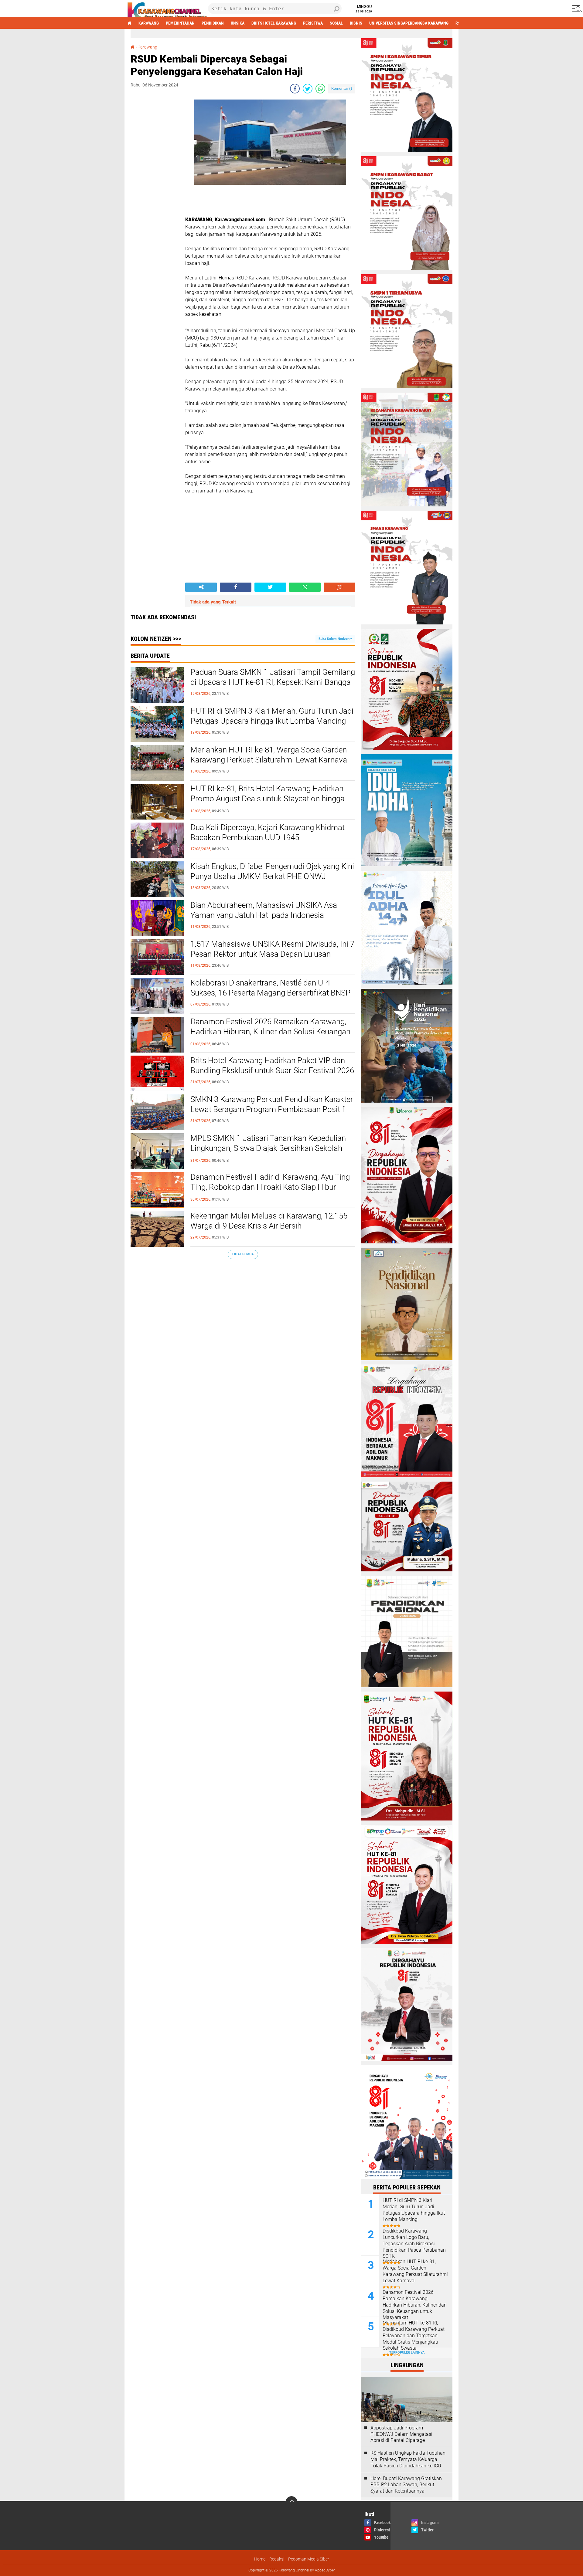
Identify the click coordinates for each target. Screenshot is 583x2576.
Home (260, 2559)
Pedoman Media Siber (309, 2559)
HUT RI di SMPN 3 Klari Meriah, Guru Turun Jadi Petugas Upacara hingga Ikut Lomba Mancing (272, 716)
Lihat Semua (243, 1254)
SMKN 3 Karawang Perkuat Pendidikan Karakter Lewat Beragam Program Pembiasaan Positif (272, 1104)
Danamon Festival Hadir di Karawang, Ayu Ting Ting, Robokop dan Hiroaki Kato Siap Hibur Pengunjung (270, 1187)
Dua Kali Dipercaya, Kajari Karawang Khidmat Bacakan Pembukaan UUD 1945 (268, 833)
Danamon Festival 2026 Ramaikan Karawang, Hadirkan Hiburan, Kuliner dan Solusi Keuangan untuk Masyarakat (270, 1032)
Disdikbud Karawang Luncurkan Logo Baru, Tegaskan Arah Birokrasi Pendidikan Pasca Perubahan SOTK (414, 2243)
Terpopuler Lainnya (407, 2353)
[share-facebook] (295, 89)
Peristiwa (313, 23)
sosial (336, 23)
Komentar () (342, 88)
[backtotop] (291, 2502)
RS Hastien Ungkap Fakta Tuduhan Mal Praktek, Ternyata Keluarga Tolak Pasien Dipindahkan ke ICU (408, 2459)
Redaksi (277, 2559)
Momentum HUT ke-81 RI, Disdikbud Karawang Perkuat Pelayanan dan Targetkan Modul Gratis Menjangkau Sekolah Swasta (414, 2335)
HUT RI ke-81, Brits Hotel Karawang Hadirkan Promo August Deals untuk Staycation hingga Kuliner (268, 799)
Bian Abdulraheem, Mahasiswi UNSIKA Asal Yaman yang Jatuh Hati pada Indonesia (265, 910)
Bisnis (356, 23)
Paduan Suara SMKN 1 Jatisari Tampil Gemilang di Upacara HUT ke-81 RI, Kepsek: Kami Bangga (273, 677)
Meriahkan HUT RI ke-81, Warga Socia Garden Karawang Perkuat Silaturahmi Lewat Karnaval (270, 755)
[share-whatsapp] (320, 89)
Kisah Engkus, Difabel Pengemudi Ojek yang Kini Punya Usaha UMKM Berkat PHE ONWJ (272, 871)
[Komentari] (339, 587)
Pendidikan (213, 23)
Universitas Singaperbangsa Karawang (409, 23)
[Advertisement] (155, 191)
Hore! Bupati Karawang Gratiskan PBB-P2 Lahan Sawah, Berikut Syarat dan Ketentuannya (406, 2485)
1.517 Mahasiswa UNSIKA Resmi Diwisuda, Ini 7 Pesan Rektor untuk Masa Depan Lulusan (272, 949)
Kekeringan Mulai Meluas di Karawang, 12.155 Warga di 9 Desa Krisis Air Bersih (269, 1221)
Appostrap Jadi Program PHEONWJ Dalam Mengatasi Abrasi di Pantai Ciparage (401, 2434)
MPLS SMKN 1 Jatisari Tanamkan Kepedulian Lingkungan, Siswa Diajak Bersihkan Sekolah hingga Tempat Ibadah (268, 1148)
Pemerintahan (180, 23)
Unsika (238, 23)
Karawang (149, 23)
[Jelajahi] (576, 8)
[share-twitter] (308, 89)
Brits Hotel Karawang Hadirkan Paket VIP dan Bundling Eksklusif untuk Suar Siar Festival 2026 (272, 1066)
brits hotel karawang (274, 23)
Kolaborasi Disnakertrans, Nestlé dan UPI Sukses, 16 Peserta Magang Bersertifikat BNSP (270, 988)
